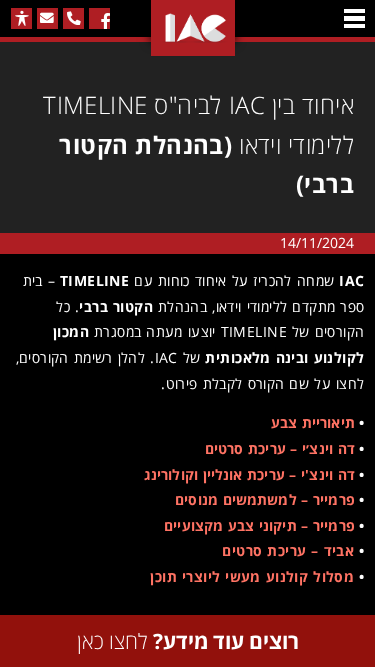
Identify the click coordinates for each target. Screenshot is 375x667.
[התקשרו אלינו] (73, 18)
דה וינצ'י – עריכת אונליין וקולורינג (249, 474)
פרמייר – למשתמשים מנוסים (265, 499)
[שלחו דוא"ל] (47, 18)
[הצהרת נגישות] (21, 18)
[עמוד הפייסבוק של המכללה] (99, 18)
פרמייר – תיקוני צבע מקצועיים (259, 525)
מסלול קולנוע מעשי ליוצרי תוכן (252, 576)
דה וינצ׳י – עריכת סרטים (280, 448)
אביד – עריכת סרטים (288, 550)
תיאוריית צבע (313, 422)
